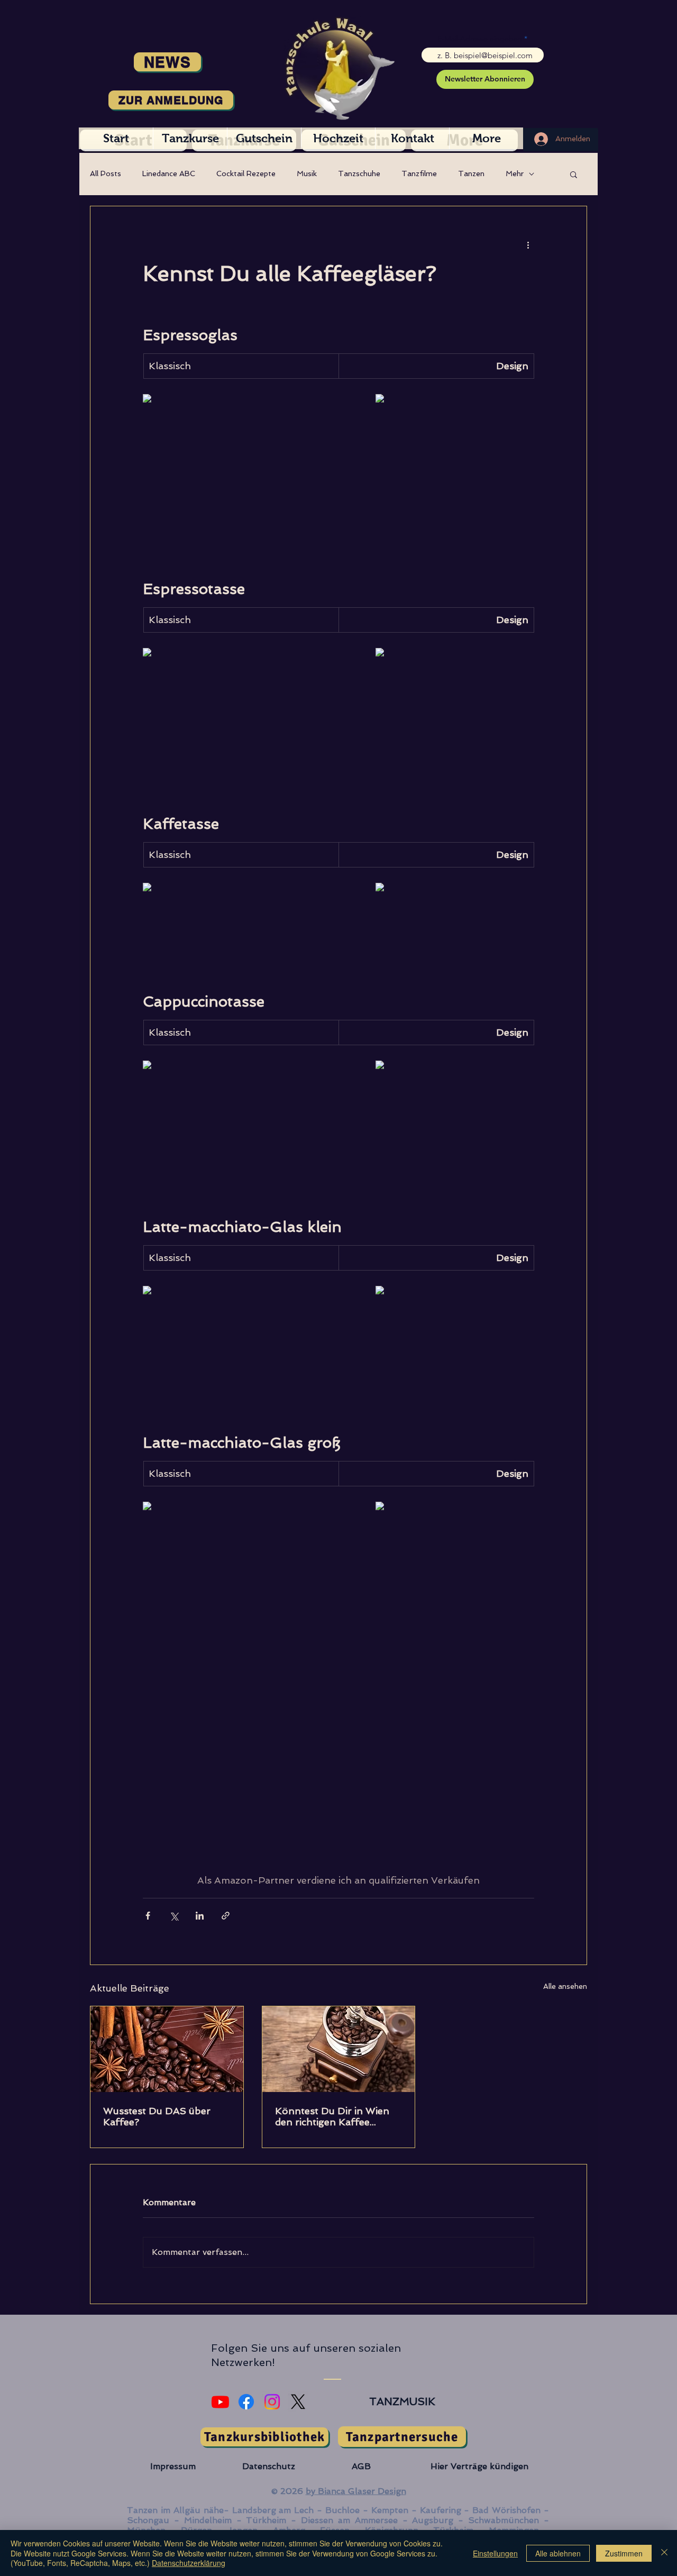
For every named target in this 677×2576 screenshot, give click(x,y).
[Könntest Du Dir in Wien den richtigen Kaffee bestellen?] (339, 2049)
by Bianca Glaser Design (356, 2491)
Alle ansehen (565, 1986)
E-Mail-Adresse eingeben (480, 39)
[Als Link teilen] (226, 1916)
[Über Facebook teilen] (148, 1916)
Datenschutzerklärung (189, 2563)
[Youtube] (220, 2402)
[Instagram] (272, 2402)
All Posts (106, 173)
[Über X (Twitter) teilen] (174, 1916)
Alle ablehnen (558, 2553)
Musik (307, 173)
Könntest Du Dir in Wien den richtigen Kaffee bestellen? (332, 2116)
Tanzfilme (419, 173)
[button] (574, 174)
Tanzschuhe (359, 173)
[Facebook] (246, 2402)
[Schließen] (664, 2553)
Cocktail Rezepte (246, 173)
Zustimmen (624, 2553)
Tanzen (471, 173)
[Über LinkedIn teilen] (200, 1916)
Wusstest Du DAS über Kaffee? (157, 2116)
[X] (298, 2402)
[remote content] (222, 399)
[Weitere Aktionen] (528, 244)
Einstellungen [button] (495, 2553)
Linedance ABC (169, 173)
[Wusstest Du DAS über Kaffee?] (167, 2049)
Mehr (515, 173)
